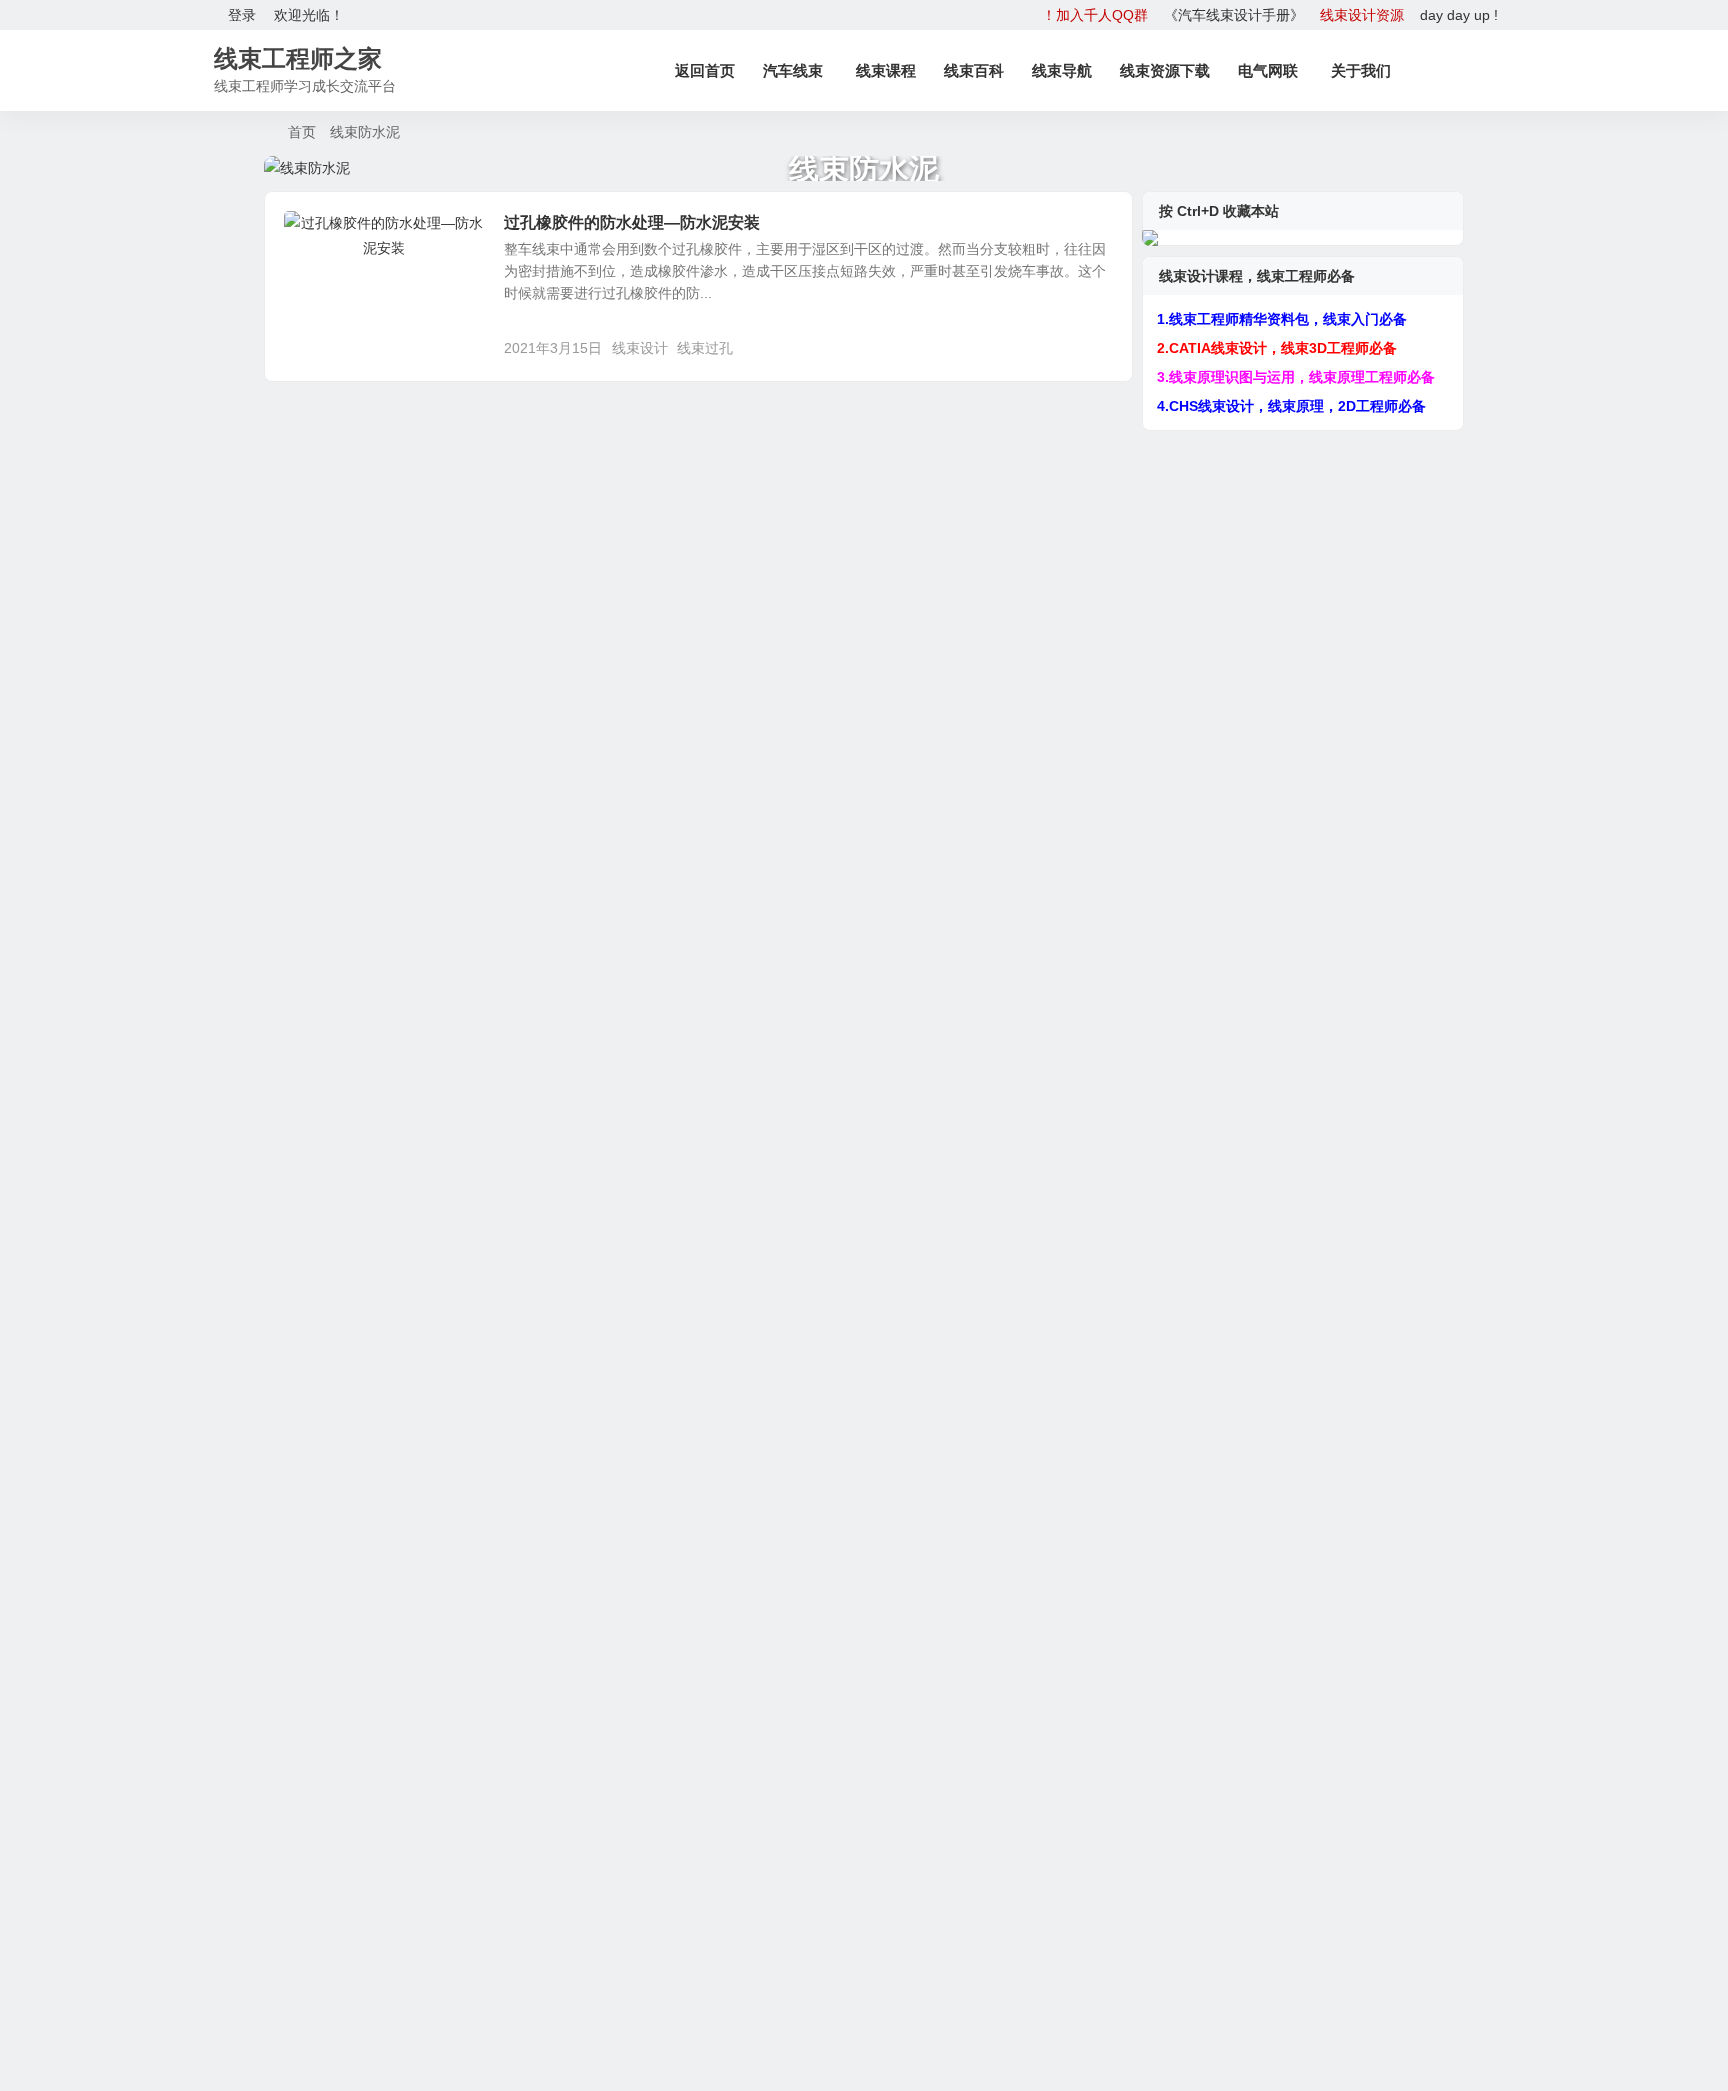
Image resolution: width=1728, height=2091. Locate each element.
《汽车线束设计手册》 (1234, 15)
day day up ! (1459, 15)
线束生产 (326, 234)
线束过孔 (705, 348)
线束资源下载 (1165, 70)
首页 (302, 132)
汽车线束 (793, 70)
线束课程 (886, 70)
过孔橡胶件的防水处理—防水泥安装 (632, 222)
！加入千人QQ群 (1095, 15)
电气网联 (1268, 70)
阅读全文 (1094, 347)
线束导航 (1062, 70)
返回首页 (705, 70)
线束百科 (974, 70)
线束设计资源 (1362, 15)
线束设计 (640, 348)
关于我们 (1361, 70)
